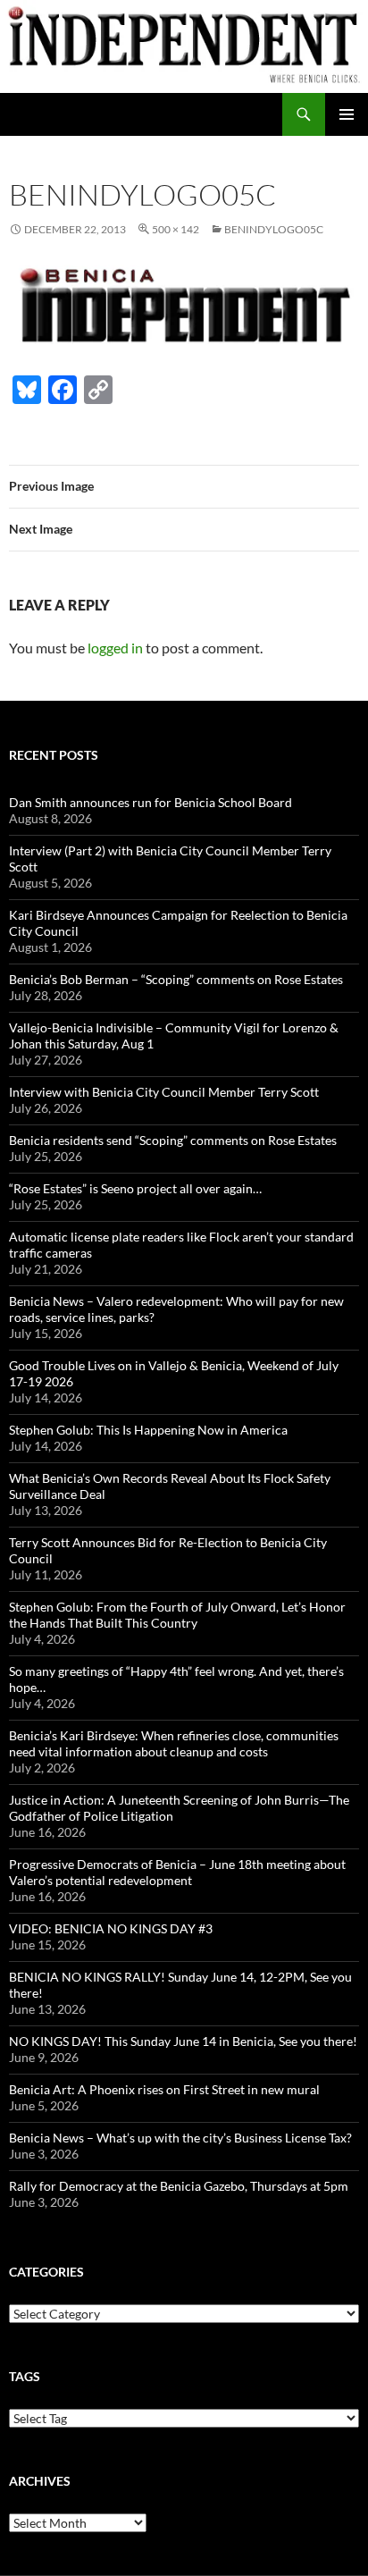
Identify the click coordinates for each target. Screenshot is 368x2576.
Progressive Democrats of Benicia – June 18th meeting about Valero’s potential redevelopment (177, 1872)
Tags (25, 2376)
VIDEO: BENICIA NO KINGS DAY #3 (111, 1928)
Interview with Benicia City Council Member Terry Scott (164, 1092)
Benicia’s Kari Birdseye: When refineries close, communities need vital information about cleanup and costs (174, 1743)
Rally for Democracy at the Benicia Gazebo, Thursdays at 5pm (179, 2186)
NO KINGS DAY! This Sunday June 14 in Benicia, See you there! (183, 2041)
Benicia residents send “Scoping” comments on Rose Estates (173, 1140)
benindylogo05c (274, 229)
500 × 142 (176, 229)
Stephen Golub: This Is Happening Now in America (148, 1430)
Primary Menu (347, 114)
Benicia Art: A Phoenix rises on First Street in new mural (164, 2089)
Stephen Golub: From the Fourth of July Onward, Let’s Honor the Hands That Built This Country (177, 1615)
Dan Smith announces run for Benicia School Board (151, 802)
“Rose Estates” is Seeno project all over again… (135, 1188)
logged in (115, 648)
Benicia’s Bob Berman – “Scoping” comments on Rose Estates (176, 979)
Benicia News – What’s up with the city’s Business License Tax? (180, 2138)
